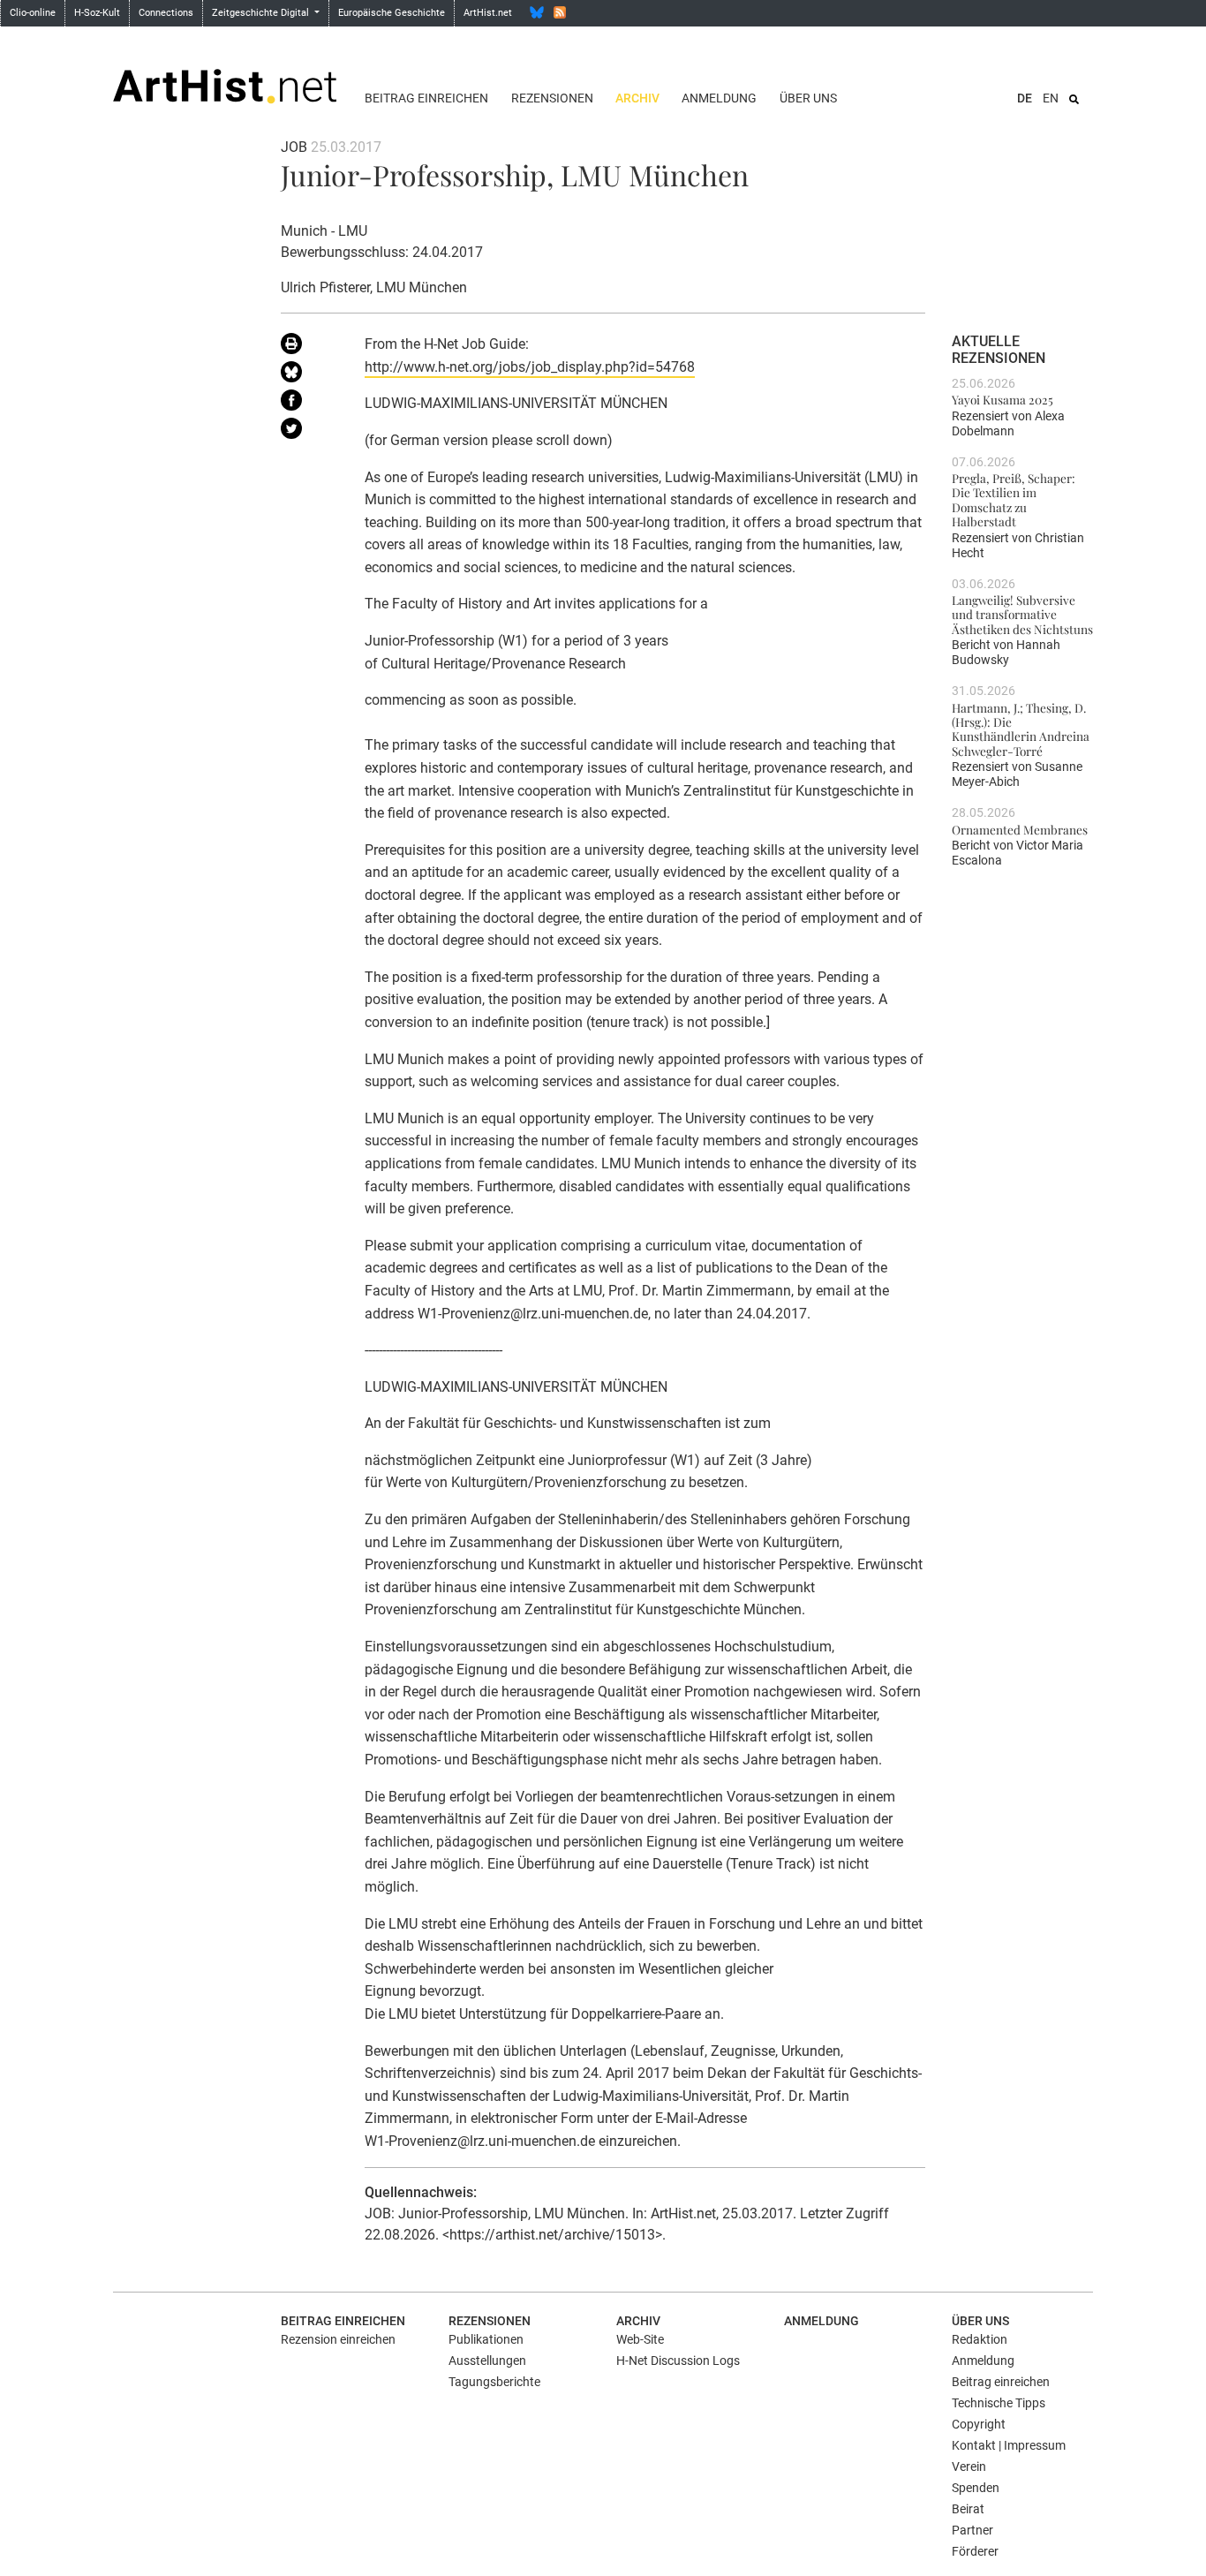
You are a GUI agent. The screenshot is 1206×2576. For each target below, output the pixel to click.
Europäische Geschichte (392, 13)
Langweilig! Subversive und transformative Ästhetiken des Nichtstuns (1022, 614)
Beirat (968, 2509)
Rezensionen (552, 98)
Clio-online (33, 13)
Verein (969, 2466)
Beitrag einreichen (426, 98)
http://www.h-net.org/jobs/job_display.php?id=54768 (530, 367)
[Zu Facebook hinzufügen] (309, 404)
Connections (166, 13)
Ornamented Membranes (1020, 829)
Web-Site (640, 2339)
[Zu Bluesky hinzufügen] (309, 375)
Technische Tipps (999, 2403)
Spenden (976, 2488)
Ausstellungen (487, 2361)
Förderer (975, 2551)
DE (1025, 98)
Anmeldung (719, 98)
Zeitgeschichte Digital (262, 13)
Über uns (808, 98)
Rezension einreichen (338, 2339)
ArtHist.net (488, 13)
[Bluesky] (537, 12)
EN (1051, 98)
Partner (972, 2530)
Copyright (979, 2424)
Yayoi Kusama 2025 (1002, 399)
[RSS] (560, 12)
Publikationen (486, 2339)
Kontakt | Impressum (1009, 2445)
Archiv (637, 98)
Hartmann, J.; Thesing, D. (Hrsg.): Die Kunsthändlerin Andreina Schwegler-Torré (1021, 729)
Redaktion (980, 2339)
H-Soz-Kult (97, 13)
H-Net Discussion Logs (678, 2361)
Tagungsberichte (494, 2382)
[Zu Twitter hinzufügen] (309, 432)
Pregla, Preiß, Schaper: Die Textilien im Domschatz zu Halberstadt (1014, 499)
